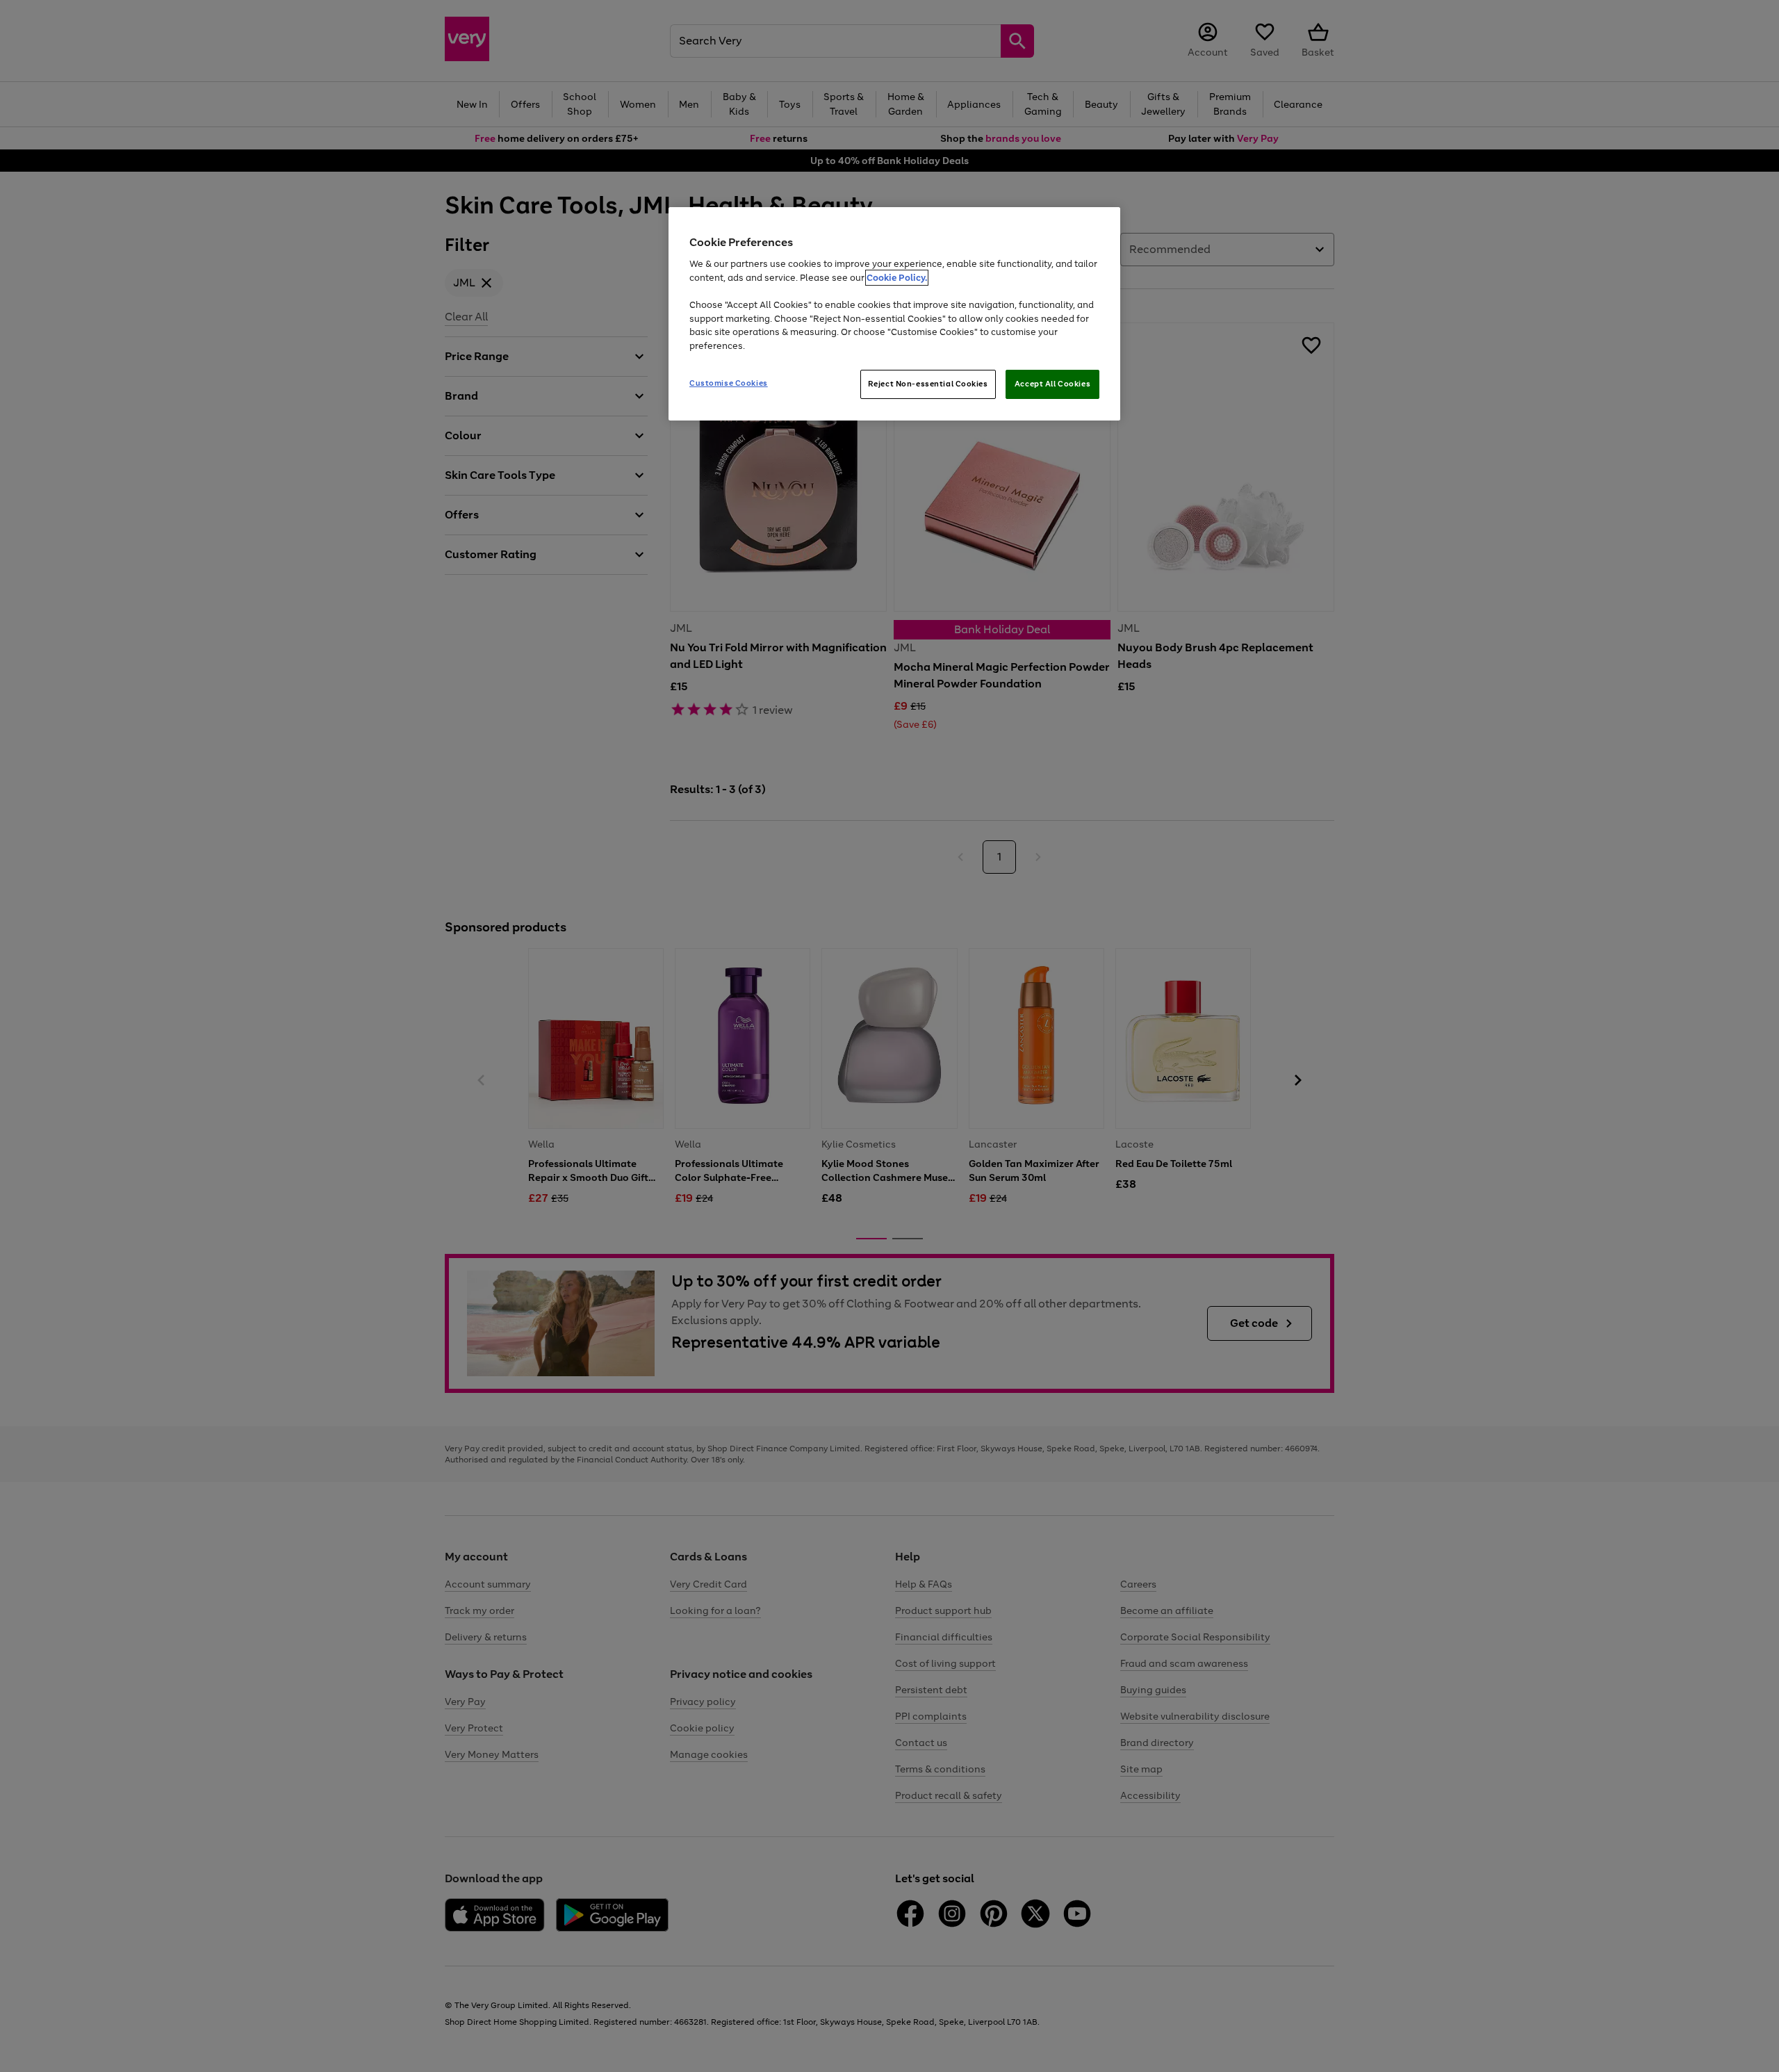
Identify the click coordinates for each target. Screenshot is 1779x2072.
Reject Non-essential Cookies (928, 384)
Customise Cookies (729, 383)
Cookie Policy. (897, 278)
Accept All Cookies (1052, 384)
